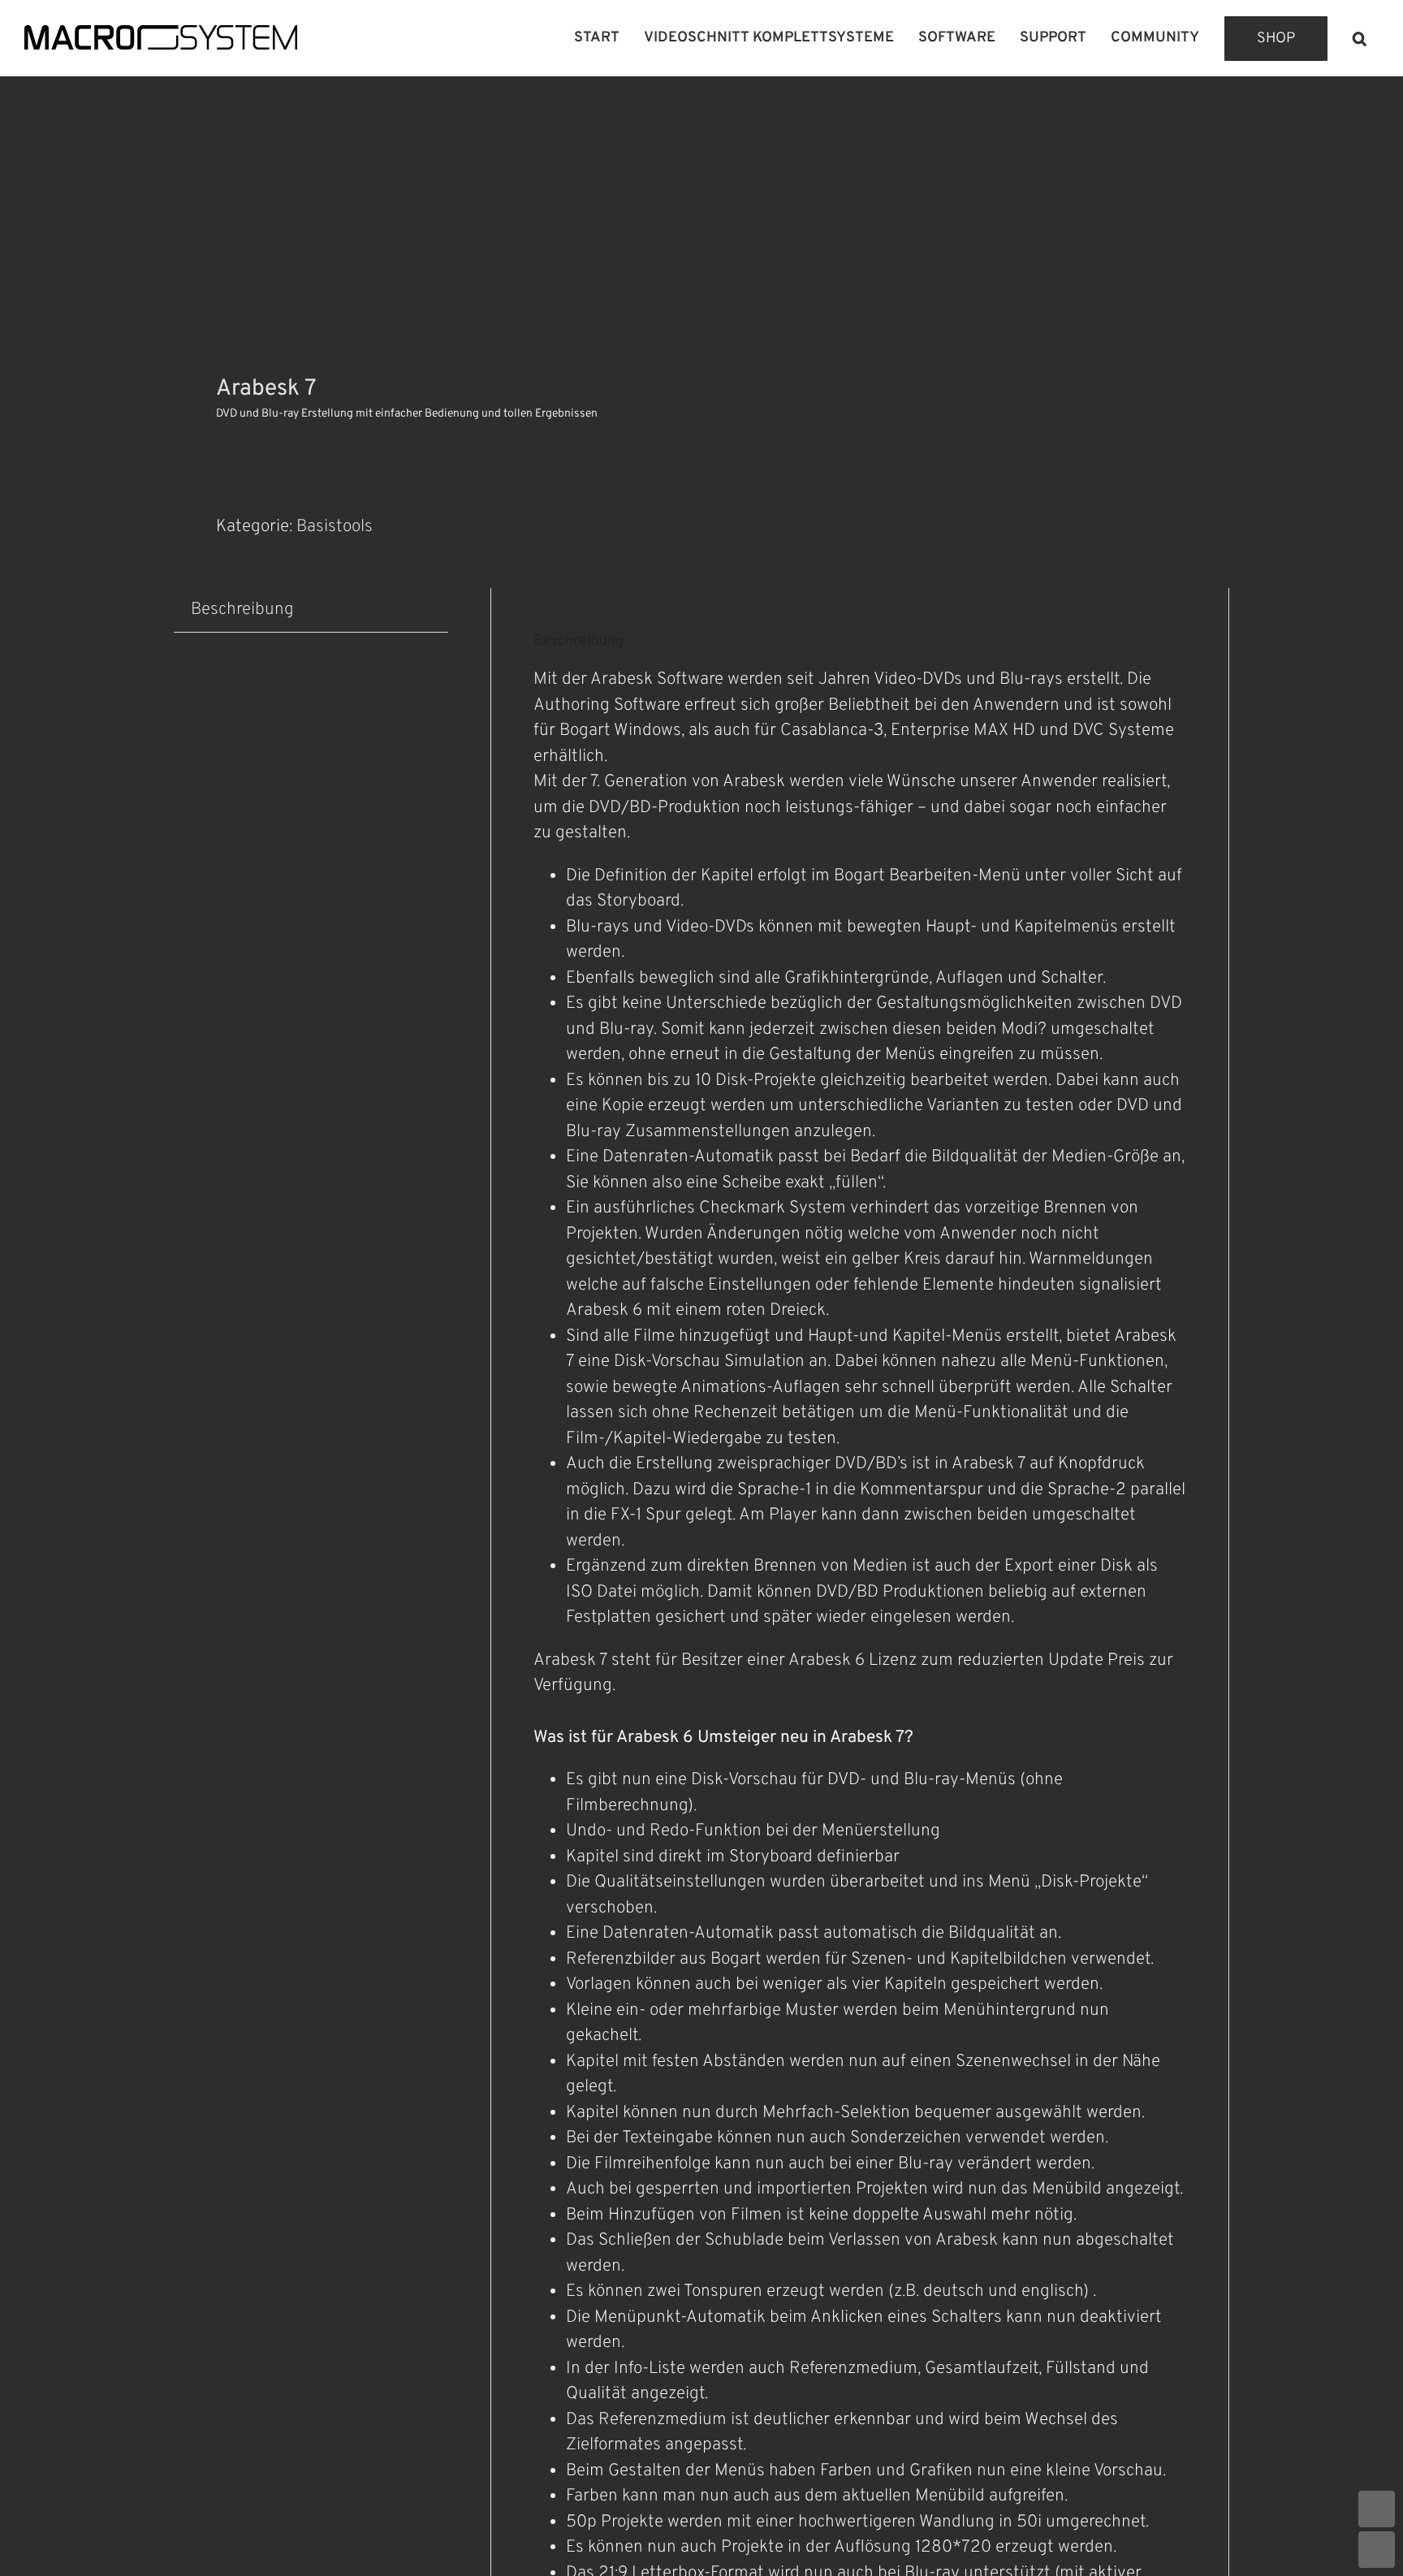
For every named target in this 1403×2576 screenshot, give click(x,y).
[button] (1360, 38)
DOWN (1377, 2550)
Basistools (335, 527)
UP (1377, 2509)
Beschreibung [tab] (242, 609)
